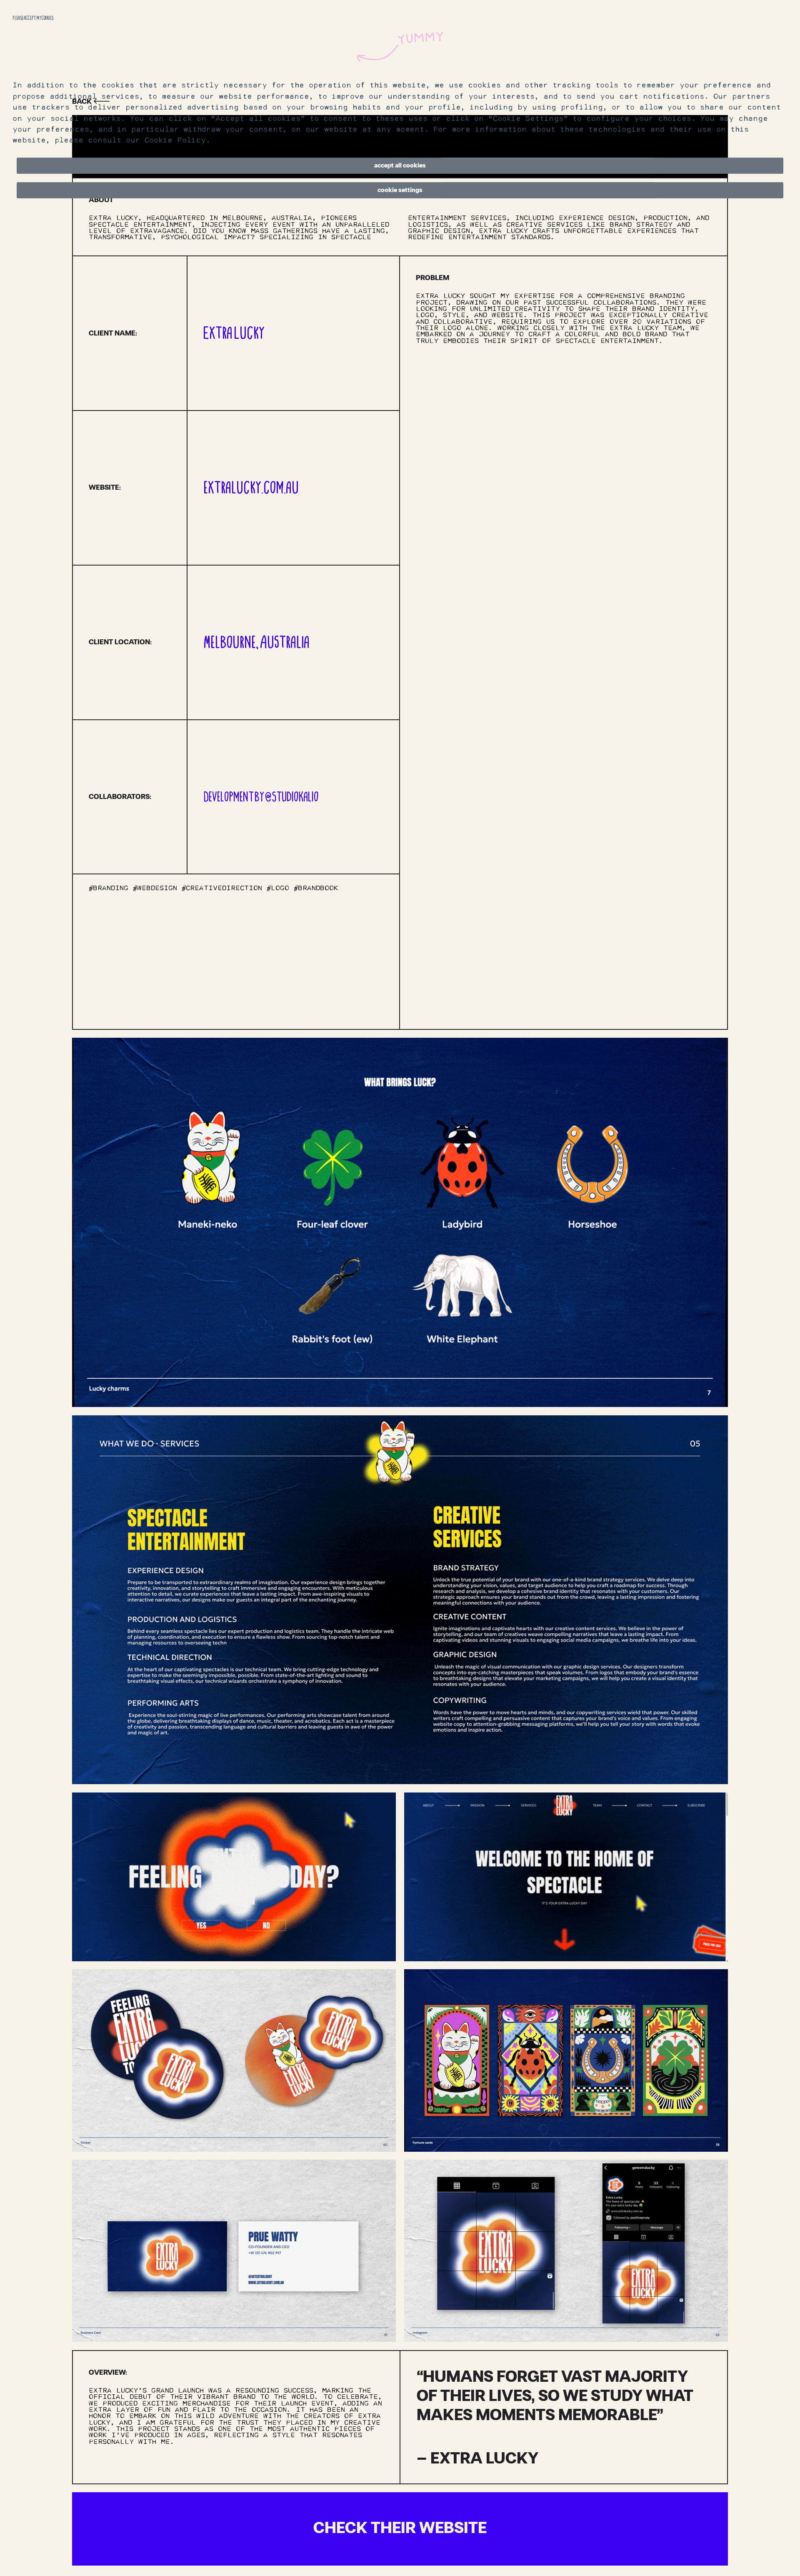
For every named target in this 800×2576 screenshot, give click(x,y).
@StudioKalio (292, 797)
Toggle (767, 618)
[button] (400, 166)
